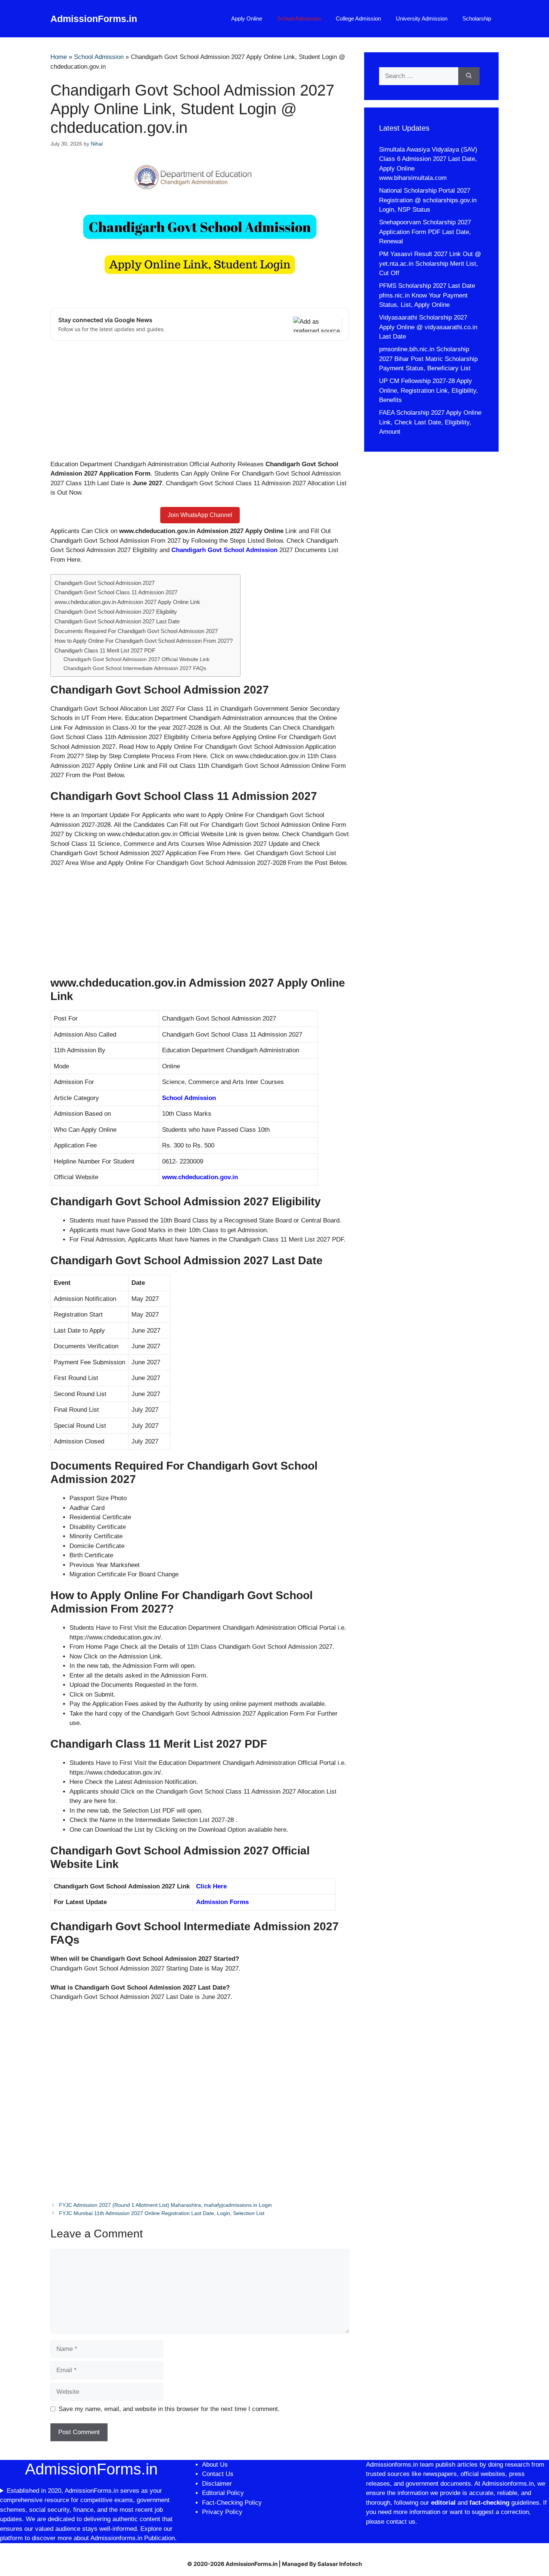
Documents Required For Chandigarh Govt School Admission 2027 (136, 631)
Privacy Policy (222, 2512)
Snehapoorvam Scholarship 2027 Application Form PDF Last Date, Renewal (425, 232)
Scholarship (477, 18)
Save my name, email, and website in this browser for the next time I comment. (169, 2409)
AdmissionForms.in (94, 19)
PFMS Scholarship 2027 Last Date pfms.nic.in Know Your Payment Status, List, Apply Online (427, 295)
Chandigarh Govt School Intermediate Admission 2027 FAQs (135, 668)
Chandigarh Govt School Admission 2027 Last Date (117, 621)
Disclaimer (218, 2484)
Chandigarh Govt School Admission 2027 (105, 583)
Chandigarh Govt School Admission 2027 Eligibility (116, 612)
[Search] (469, 76)
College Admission (358, 18)
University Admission (422, 18)
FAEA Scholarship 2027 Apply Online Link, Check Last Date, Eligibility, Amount (430, 422)
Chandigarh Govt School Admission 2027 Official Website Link (137, 659)
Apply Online (247, 18)
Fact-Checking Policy (232, 2503)
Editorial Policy (223, 2493)
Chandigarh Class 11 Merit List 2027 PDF (105, 650)
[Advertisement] (200, 404)
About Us (215, 2465)
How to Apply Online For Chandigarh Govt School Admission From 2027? (144, 641)
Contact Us (218, 2474)
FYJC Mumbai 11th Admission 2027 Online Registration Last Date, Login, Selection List (162, 2213)
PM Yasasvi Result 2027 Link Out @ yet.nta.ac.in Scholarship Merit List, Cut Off (430, 264)
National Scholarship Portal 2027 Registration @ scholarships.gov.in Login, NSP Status (428, 200)
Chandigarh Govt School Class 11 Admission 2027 (116, 592)
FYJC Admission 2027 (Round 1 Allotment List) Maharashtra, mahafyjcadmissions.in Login (165, 2205)
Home (59, 57)
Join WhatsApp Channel (200, 515)
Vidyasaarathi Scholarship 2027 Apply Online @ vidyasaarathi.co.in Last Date (428, 327)
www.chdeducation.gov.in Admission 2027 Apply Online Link (127, 602)
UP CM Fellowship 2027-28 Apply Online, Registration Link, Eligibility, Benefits (429, 390)
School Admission (299, 18)
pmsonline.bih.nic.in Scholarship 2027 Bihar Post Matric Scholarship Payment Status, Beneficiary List (428, 359)
